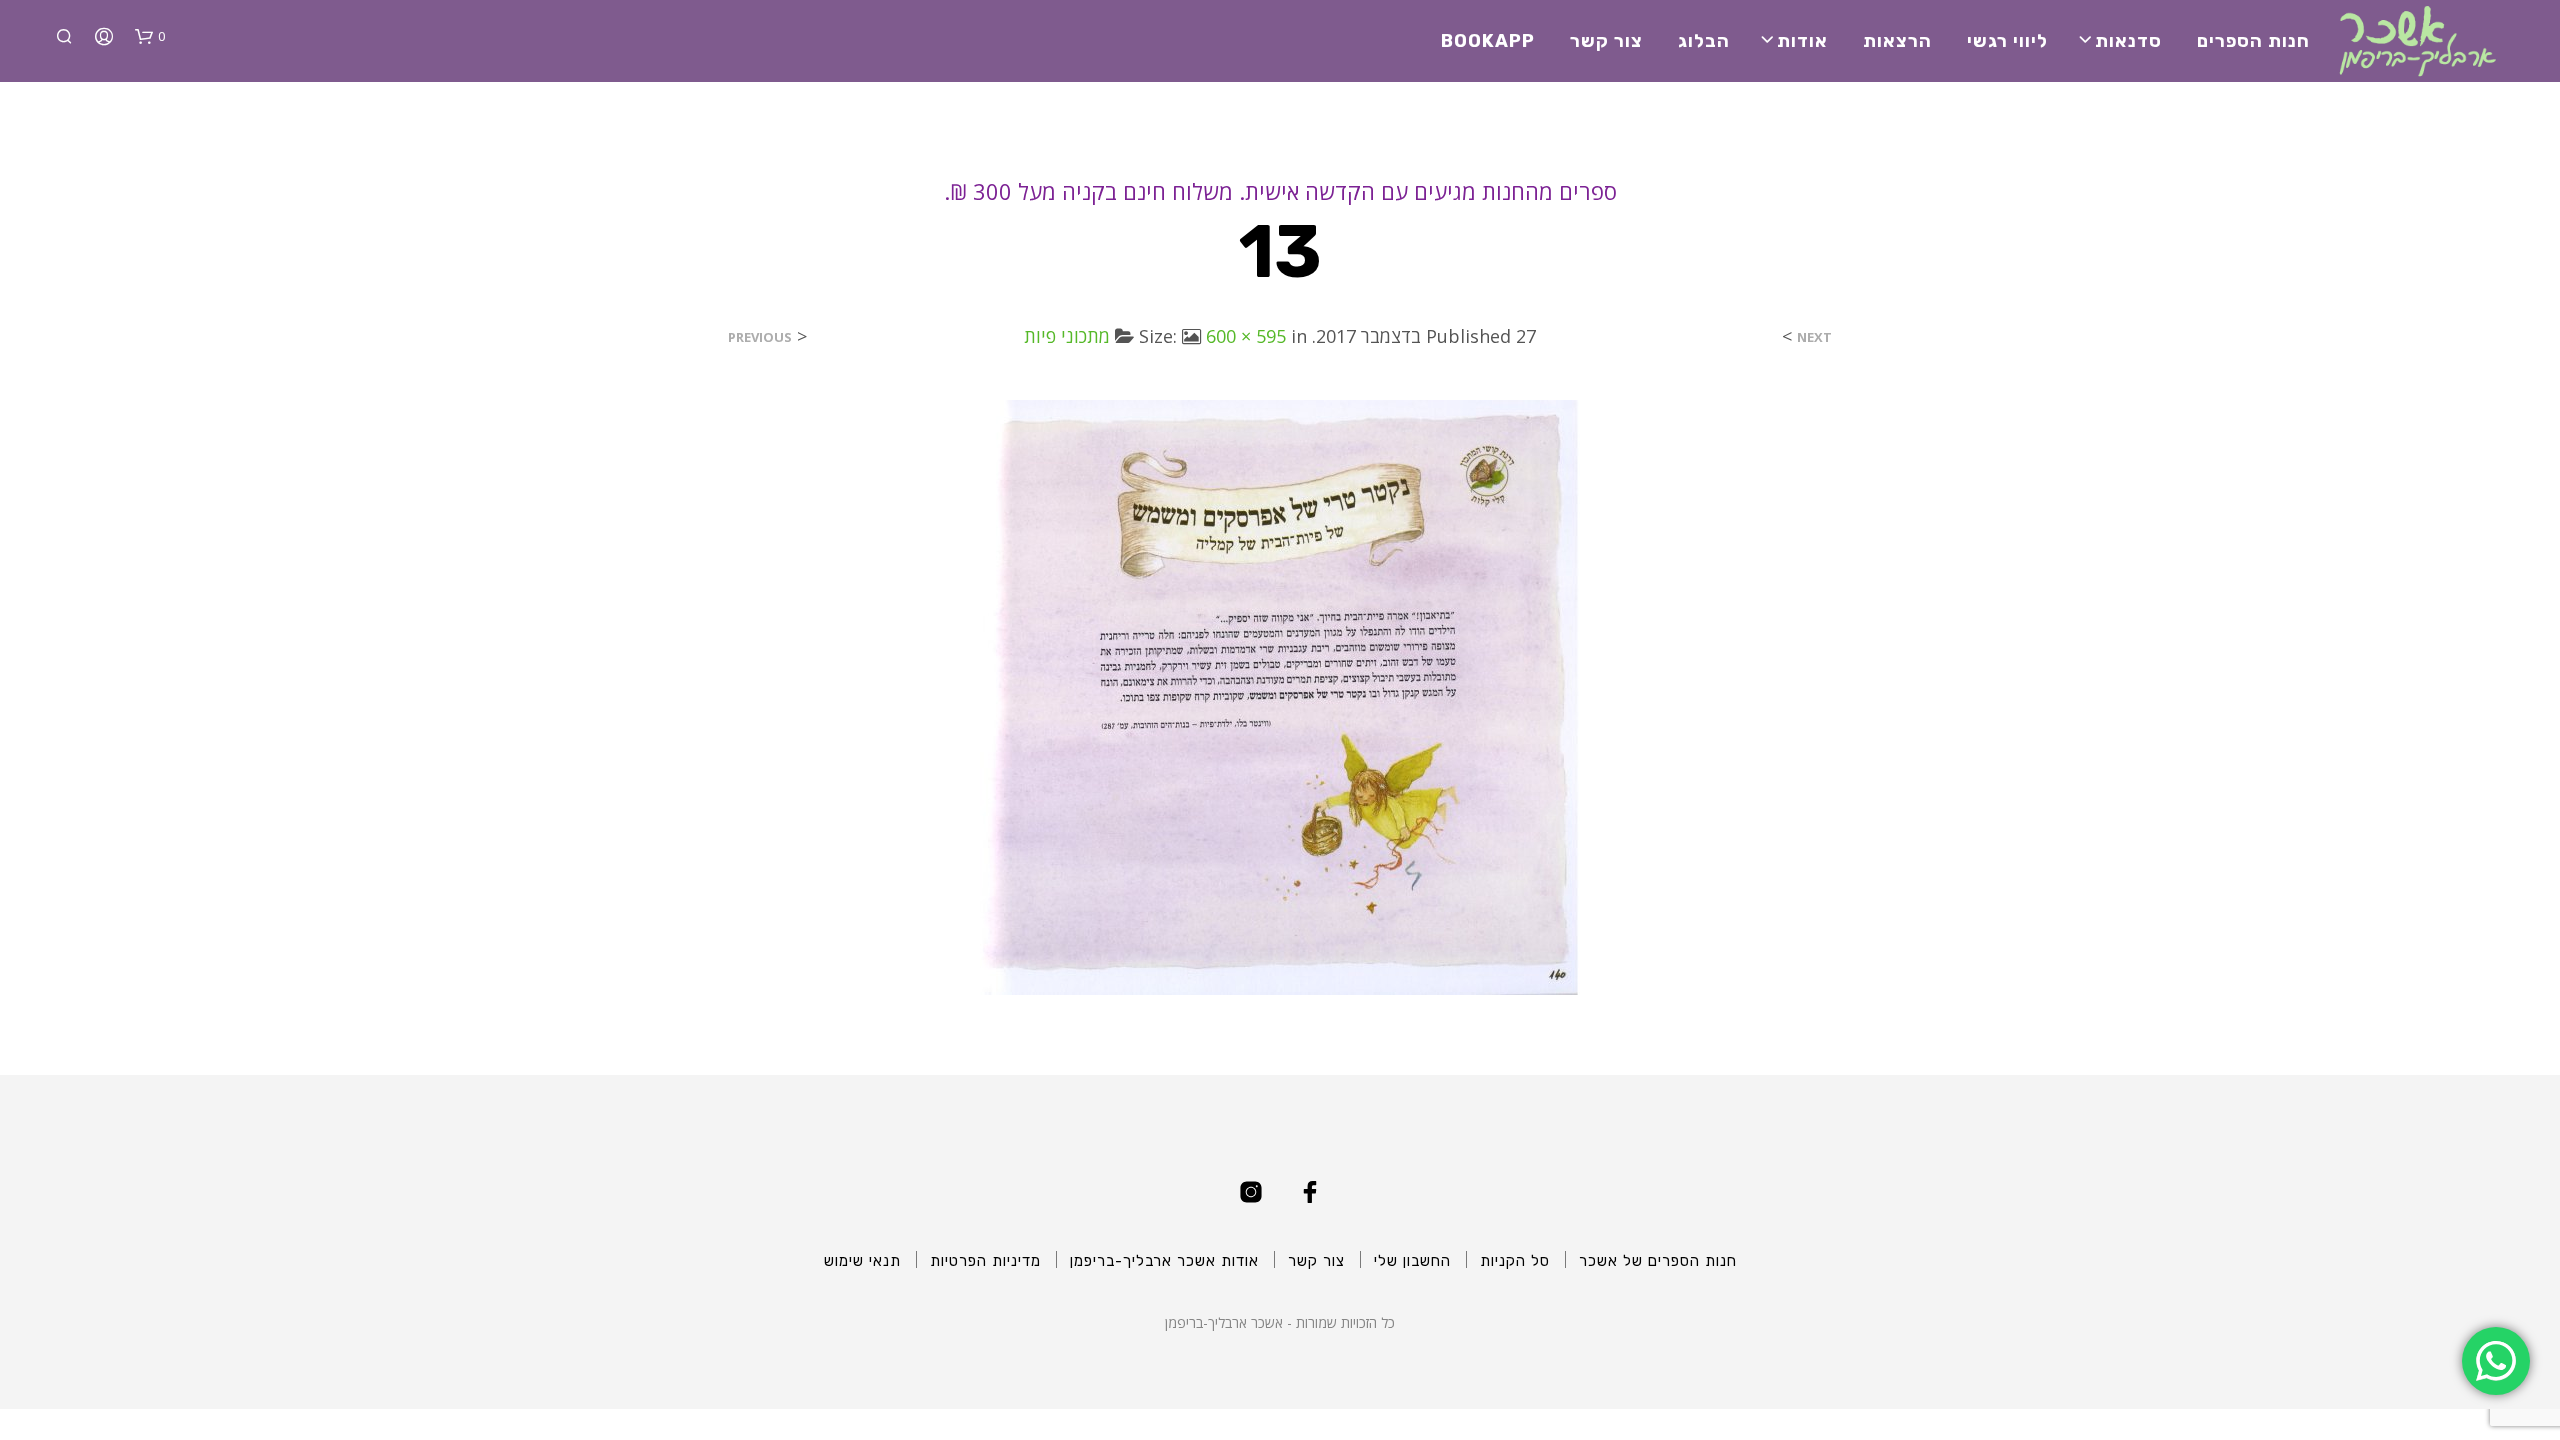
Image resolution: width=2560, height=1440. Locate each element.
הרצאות (1897, 41)
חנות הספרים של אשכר (1658, 1261)
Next (1814, 337)
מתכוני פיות (1067, 336)
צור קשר (1606, 41)
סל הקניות (1515, 1261)
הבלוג (1704, 41)
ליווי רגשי (2007, 41)
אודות (1802, 41)
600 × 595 (1246, 336)
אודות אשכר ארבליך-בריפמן (1164, 1261)
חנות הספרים (2253, 41)
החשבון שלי (1412, 1261)
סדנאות (2128, 41)
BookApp (1488, 41)
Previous (760, 337)
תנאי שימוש (862, 1261)
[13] (1280, 696)
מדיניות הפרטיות (985, 1261)
